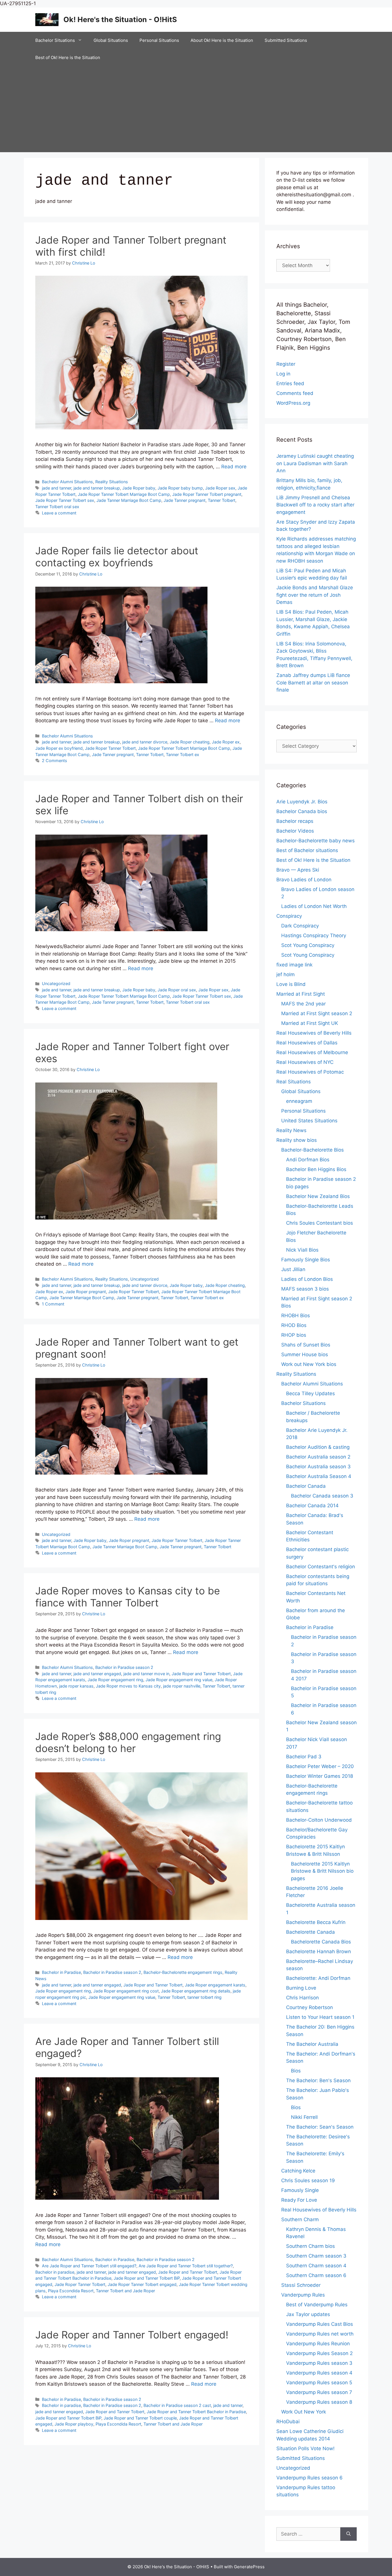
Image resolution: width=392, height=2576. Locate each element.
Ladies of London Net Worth (314, 906)
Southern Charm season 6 (316, 2275)
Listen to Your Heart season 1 (320, 2017)
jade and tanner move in (146, 1674)
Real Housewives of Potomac (310, 1072)
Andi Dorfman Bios (308, 1160)
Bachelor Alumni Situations (67, 482)
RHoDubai (288, 2422)
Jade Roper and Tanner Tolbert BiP (147, 2278)
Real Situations (294, 1082)
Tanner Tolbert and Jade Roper (125, 2291)
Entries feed (290, 383)
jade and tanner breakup (97, 488)
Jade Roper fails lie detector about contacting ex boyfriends (117, 557)
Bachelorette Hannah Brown (319, 1951)
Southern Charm (300, 2219)
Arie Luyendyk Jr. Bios (302, 802)
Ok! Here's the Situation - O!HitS (120, 19)
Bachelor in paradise (55, 2272)
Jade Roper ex (226, 742)
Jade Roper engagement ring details (196, 1991)
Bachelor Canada (306, 1486)
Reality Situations (112, 482)
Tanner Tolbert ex (183, 754)
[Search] (349, 2534)
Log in (283, 374)
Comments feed (295, 393)
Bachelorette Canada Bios (321, 1942)
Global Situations (111, 40)
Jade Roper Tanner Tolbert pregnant (207, 494)
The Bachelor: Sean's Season (320, 2127)
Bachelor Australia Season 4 (319, 1476)
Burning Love (301, 1988)
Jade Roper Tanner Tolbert (110, 748)
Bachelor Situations (55, 40)
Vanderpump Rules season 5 (319, 2383)
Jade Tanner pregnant (185, 500)
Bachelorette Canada (311, 1932)
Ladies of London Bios (307, 1279)
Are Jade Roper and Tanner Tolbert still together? (186, 2266)
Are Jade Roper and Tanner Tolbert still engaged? (89, 2266)
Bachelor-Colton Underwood (319, 1820)
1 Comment (53, 1304)
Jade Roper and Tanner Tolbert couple (140, 2418)
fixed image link (294, 965)
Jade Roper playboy (74, 2424)
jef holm (286, 974)
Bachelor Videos (295, 831)
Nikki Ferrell (304, 2117)
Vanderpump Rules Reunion (318, 2344)
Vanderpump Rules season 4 (319, 2373)
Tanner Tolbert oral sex (57, 507)
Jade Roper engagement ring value (179, 1680)
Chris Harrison (302, 1998)
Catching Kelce (298, 2171)
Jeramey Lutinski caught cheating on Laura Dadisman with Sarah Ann (315, 463)
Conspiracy (289, 916)
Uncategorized (56, 983)
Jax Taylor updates (308, 2314)
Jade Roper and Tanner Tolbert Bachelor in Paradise (196, 2412)
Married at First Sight (301, 994)
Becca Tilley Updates (311, 1393)
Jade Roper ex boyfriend (59, 748)
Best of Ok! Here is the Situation (68, 57)
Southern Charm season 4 (316, 2266)
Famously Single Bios (306, 1260)
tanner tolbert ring (204, 1997)
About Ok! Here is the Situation (222, 40)
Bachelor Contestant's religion (321, 1567)
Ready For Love (299, 2200)
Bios (296, 2071)
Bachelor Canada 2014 (312, 1506)
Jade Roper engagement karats (215, 1985)
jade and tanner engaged (97, 1674)
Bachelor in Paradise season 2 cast (177, 2405)
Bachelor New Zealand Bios (318, 1196)
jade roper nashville (182, 1686)
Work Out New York (304, 2412)
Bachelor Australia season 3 (318, 1467)
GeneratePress (249, 2567)
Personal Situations (159, 40)
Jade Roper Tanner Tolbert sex (65, 500)
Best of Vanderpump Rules (317, 2305)
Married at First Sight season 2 (317, 1013)
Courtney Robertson (309, 2007)
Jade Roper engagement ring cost (126, 1991)
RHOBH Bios (296, 1316)
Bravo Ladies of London (304, 880)
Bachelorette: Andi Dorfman (318, 1978)
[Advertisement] (196, 109)
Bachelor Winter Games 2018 (320, 1776)
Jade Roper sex (220, 488)
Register (286, 364)
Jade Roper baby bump (180, 488)
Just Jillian (293, 1269)
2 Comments (55, 761)
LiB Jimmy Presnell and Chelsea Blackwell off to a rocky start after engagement (315, 505)
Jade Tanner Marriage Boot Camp (129, 500)
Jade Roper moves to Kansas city (128, 1686)
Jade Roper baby (139, 488)
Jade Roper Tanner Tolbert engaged (142, 2284)
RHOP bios (294, 1335)
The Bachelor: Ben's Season (318, 2080)
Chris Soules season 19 (308, 2180)
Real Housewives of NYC (305, 1062)
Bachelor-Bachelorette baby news (316, 841)
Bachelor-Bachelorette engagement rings (183, 1972)
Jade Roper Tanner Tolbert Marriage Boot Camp (124, 494)
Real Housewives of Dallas (307, 1043)
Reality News (291, 1130)
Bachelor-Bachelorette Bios (313, 1150)
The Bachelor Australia (312, 2044)
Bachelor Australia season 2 (318, 1457)
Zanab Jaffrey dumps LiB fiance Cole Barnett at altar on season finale (313, 683)
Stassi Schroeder (301, 2285)
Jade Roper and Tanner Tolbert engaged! (132, 2335)
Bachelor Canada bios (302, 811)
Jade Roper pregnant (86, 1292)
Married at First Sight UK (310, 1023)
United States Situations (309, 1121)
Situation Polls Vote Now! (305, 2448)
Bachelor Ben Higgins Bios (316, 1169)
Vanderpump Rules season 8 (319, 2402)
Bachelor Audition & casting (318, 1447)
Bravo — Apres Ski (298, 870)
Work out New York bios (309, 1364)
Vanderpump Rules (303, 2295)
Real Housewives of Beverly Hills (314, 1033)
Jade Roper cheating (190, 742)
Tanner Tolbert (222, 500)
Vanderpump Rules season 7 (319, 2392)
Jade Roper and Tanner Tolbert (201, 1674)
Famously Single (300, 2190)
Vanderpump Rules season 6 (309, 2478)
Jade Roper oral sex (177, 990)
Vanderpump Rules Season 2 (319, 2353)
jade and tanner (57, 488)
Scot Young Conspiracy (308, 945)
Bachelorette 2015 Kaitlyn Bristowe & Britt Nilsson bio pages (322, 1871)
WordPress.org (293, 403)
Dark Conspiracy (300, 926)
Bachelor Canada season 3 (322, 1496)
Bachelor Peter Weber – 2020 (320, 1766)
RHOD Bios (294, 1325)
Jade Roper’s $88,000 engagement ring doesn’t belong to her (128, 1742)
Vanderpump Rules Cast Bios (320, 2324)
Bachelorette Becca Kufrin (316, 1922)
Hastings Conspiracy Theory (314, 935)
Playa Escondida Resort (71, 2291)
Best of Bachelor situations (307, 850)
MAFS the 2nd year (303, 1004)
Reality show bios (297, 1140)
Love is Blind (291, 984)
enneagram (299, 1101)
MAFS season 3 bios (305, 1289)
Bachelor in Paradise (61, 1972)
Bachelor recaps (295, 821)
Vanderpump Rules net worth (320, 2334)
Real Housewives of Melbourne (312, 1052)
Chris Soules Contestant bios (320, 1223)
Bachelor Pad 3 (304, 1757)
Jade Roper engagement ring (115, 1680)
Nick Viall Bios (302, 1250)
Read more (234, 467)
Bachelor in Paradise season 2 (124, 1667)
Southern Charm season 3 (316, 2256)
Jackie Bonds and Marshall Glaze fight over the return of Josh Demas (315, 595)
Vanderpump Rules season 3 (319, 2363)
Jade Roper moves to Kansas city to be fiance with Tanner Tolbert (128, 1597)
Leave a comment (59, 513)
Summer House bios (305, 1354)
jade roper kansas (76, 1686)
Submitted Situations (286, 40)
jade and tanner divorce (145, 742)
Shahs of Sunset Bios (306, 1345)
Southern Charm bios (311, 2246)
